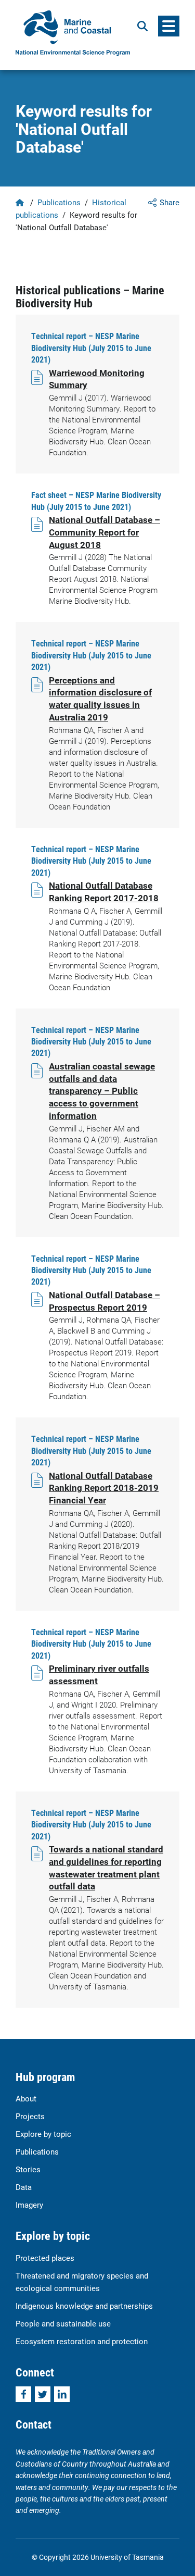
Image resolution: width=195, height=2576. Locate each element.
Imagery (29, 2205)
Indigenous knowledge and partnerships (84, 2306)
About (26, 2098)
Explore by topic (43, 2134)
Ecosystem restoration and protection (82, 2341)
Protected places (45, 2258)
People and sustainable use (63, 2323)
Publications (59, 202)
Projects (30, 2116)
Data (24, 2187)
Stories (28, 2169)
